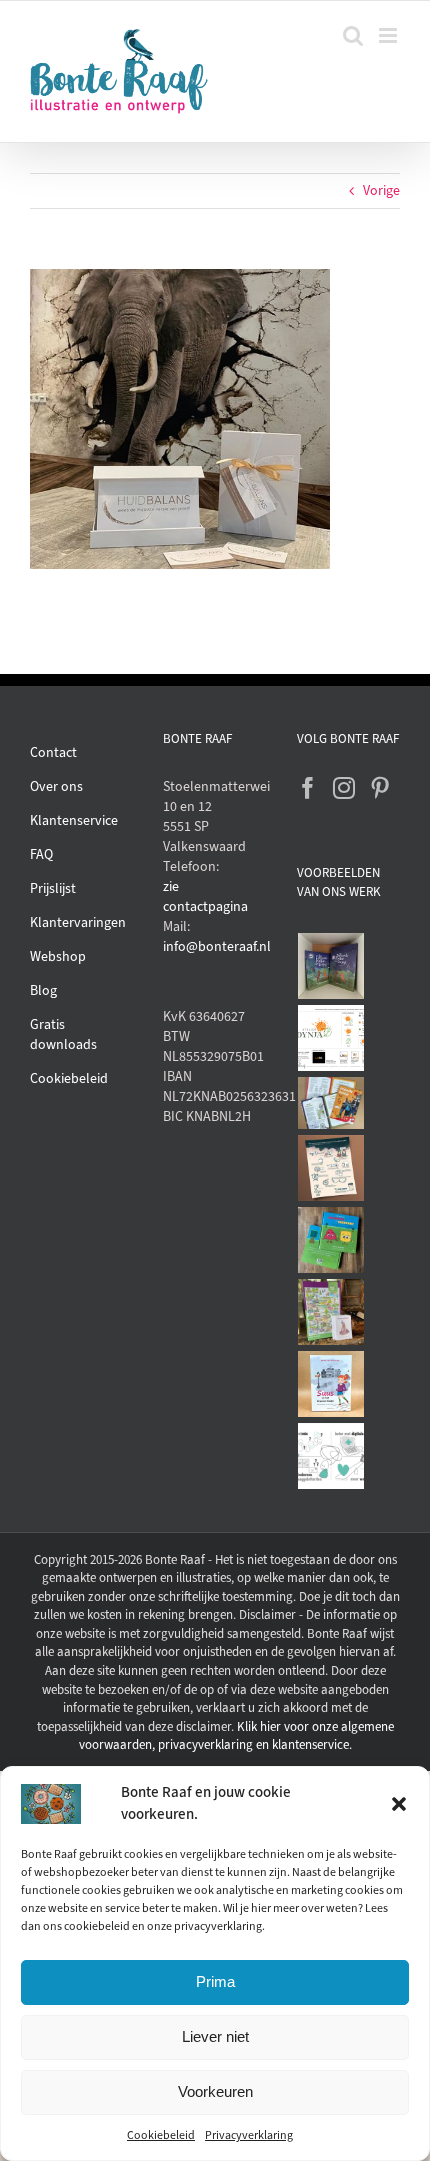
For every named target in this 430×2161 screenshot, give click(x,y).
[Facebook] (308, 788)
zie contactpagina (205, 896)
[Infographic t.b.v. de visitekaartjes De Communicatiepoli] (331, 1456)
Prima (215, 1981)
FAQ (41, 854)
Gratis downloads (63, 1034)
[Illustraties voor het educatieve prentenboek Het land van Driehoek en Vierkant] (331, 1240)
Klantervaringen (78, 922)
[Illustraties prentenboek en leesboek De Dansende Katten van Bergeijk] (331, 966)
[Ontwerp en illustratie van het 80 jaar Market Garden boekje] (331, 1103)
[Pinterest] (380, 788)
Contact (53, 752)
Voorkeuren (215, 2091)
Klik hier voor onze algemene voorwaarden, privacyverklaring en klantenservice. (236, 1736)
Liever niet (215, 2036)
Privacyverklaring (249, 2135)
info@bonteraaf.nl (214, 946)
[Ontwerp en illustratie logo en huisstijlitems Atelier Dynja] (331, 1038)
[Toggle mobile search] (353, 35)
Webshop (58, 956)
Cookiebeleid (161, 2135)
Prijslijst (53, 888)
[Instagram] (344, 788)
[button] (399, 1804)
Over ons (56, 786)
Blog (43, 990)
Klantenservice (74, 820)
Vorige (381, 190)
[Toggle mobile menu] (389, 35)
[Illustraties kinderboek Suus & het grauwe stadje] (331, 1384)
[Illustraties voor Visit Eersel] (331, 1312)
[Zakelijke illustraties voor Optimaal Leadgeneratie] (331, 1168)
